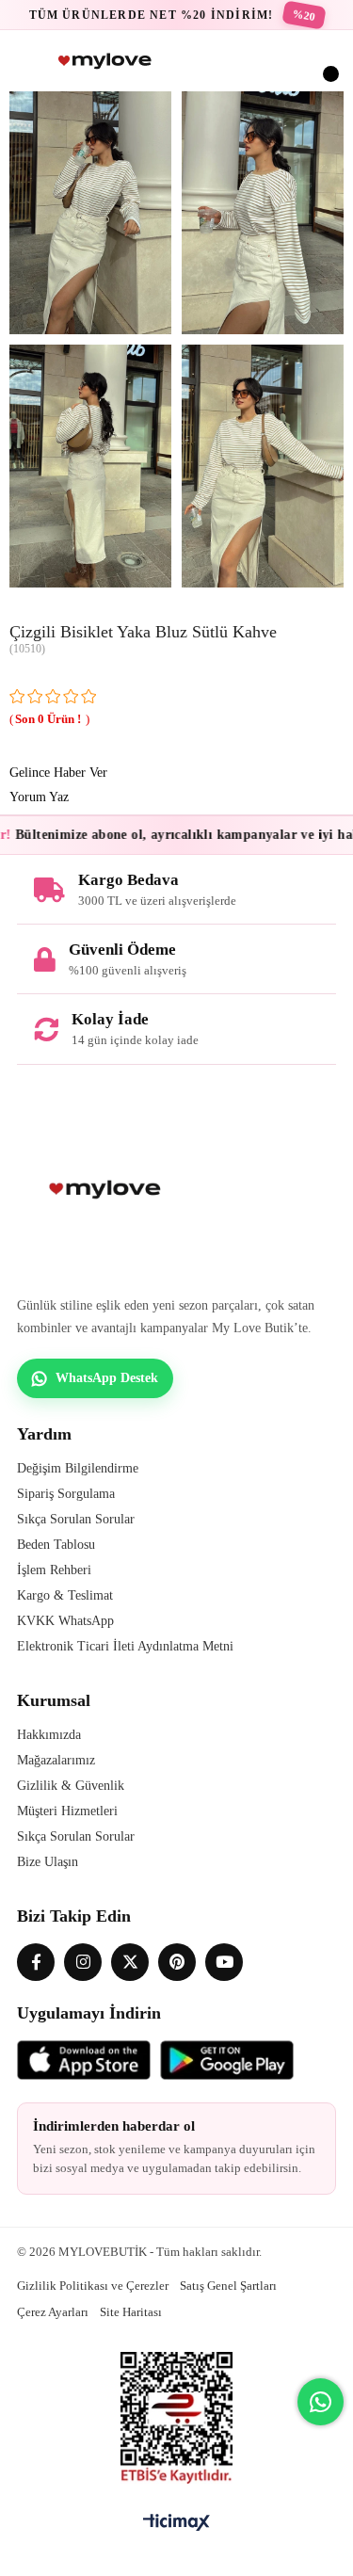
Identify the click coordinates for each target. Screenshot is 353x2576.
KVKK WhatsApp (65, 1621)
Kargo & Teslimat (65, 1595)
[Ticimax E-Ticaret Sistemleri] (176, 2524)
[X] (130, 1962)
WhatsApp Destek (107, 1378)
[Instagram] (83, 1962)
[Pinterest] (177, 1962)
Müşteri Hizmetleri (67, 1811)
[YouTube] (224, 1962)
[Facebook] (36, 1962)
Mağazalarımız (56, 1760)
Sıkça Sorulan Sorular (76, 1519)
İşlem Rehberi (54, 1570)
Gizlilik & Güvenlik (71, 1786)
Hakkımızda (49, 1735)
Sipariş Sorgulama (66, 1494)
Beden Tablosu (56, 1545)
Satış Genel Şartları (228, 2286)
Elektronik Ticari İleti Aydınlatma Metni (125, 1646)
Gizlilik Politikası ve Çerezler (93, 2286)
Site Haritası (131, 2312)
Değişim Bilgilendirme (78, 1468)
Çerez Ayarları (53, 2312)
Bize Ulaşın (48, 1862)
